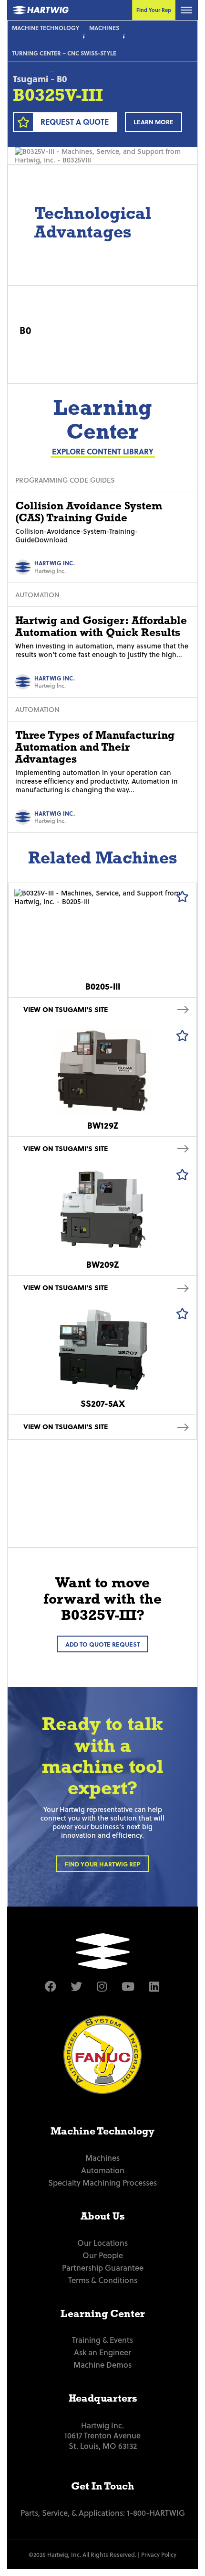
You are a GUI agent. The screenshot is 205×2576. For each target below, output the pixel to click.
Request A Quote (75, 122)
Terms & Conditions (103, 2280)
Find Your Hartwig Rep (103, 1864)
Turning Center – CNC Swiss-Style (64, 53)
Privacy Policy (159, 2554)
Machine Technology (46, 28)
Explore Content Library (103, 451)
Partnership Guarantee (103, 2267)
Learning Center (103, 2314)
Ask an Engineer (102, 2352)
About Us (102, 2216)
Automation (103, 2170)
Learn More (154, 122)
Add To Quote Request (102, 1644)
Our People (103, 2255)
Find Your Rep (154, 10)
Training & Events (102, 2339)
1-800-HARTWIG (156, 2512)
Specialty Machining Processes (102, 2182)
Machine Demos (102, 2364)
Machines (104, 28)
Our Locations (102, 2242)
